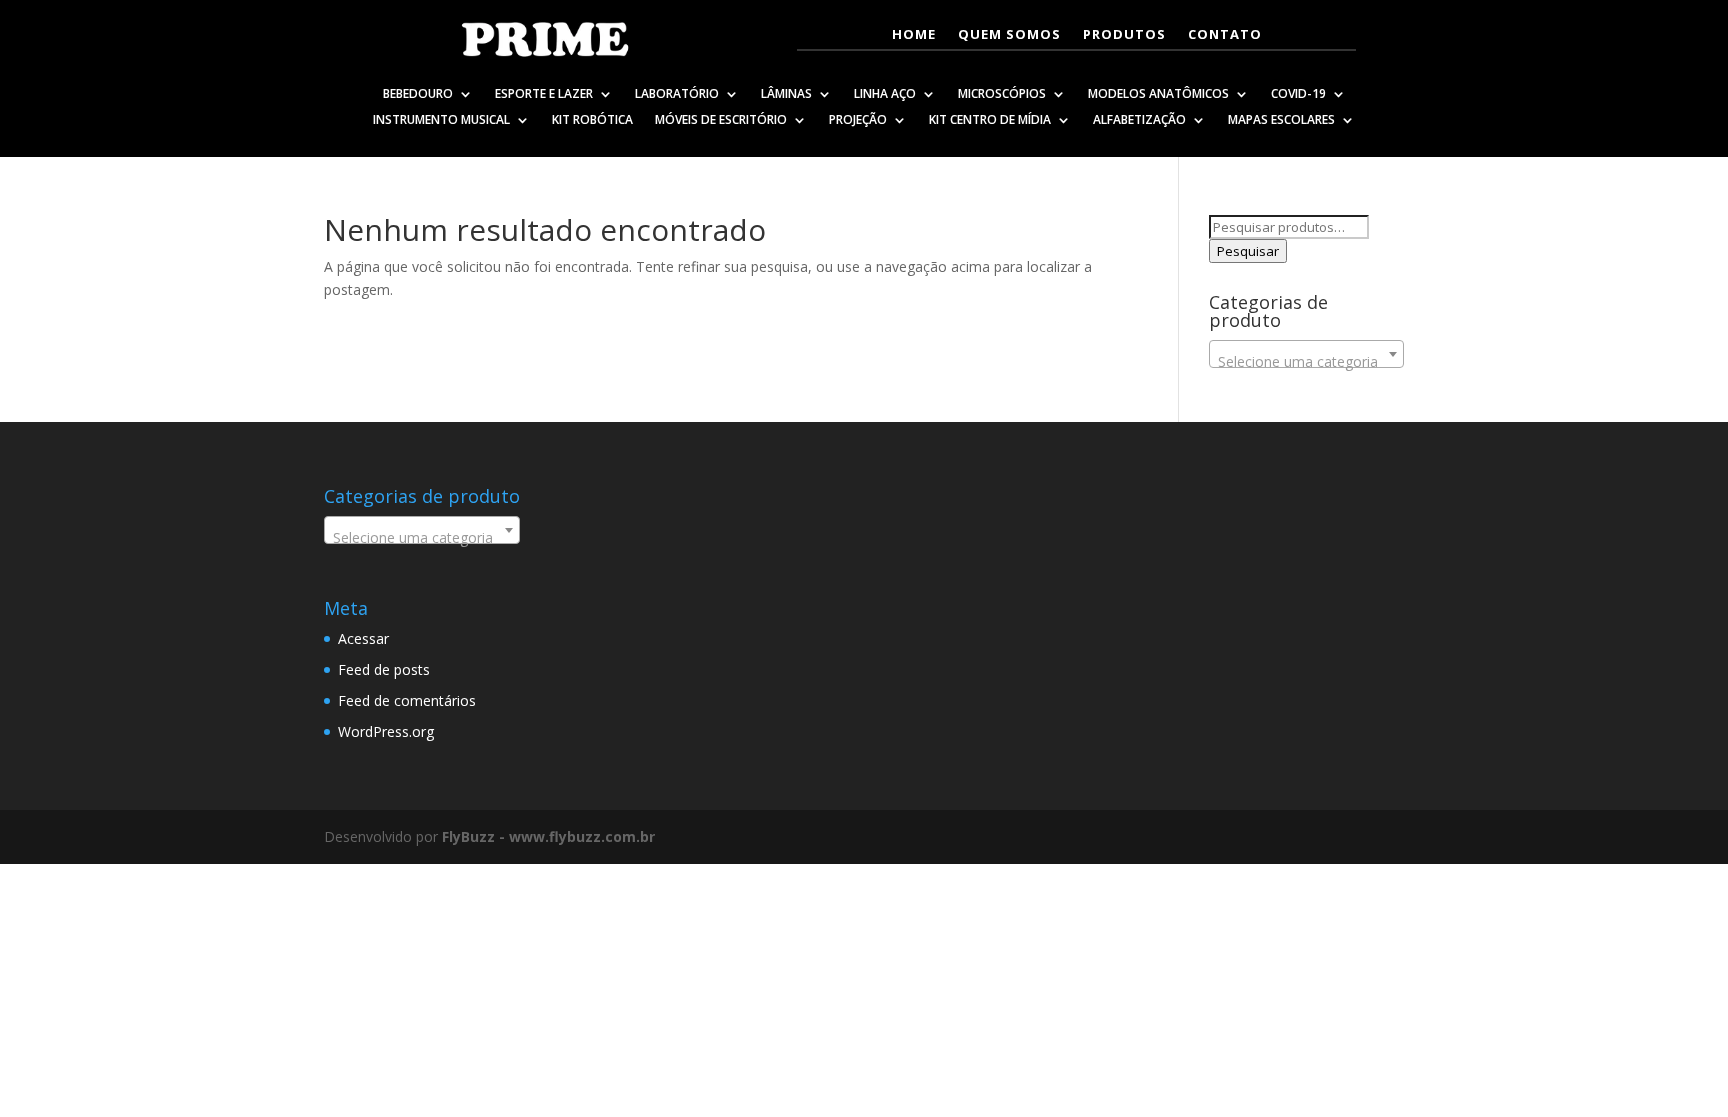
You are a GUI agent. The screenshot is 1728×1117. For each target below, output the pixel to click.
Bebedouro (418, 95)
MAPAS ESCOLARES (1281, 121)
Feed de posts (384, 669)
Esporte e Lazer (544, 95)
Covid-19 (1298, 95)
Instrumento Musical (441, 121)
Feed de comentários (407, 700)
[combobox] (1306, 354)
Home (914, 35)
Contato (1225, 35)
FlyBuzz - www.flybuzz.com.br (548, 836)
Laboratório (677, 95)
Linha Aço (885, 95)
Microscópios (1002, 95)
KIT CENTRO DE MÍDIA (990, 121)
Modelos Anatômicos (1158, 95)
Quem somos (1009, 35)
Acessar (363, 638)
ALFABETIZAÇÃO (1139, 121)
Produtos (1124, 35)
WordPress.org (386, 731)
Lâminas (786, 95)
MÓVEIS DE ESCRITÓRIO (721, 121)
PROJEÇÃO (858, 121)
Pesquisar (1248, 251)
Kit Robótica (592, 121)
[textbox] (1306, 362)
